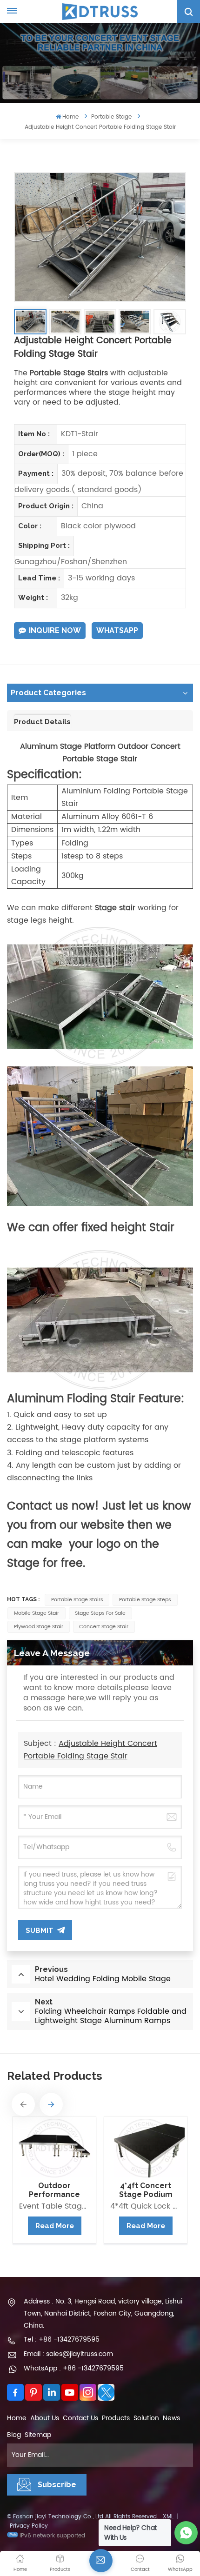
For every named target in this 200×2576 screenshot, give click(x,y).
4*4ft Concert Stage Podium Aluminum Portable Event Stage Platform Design (146, 2190)
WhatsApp (117, 630)
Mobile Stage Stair (37, 1613)
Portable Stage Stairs (77, 1600)
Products (116, 2418)
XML (168, 2517)
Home (70, 117)
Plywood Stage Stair (39, 1627)
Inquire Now (55, 630)
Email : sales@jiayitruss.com (68, 2354)
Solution (146, 2418)
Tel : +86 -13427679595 (62, 2340)
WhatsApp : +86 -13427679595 (74, 2368)
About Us (45, 2418)
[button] (23, 2104)
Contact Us (80, 2418)
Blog (14, 2435)
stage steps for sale (100, 1613)
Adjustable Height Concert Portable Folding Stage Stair (90, 1750)
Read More (55, 2226)
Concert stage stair (104, 1627)
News (171, 2418)
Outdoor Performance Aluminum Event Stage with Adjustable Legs (54, 2190)
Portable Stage (111, 117)
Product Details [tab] (42, 722)
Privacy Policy (29, 2526)
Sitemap (38, 2435)
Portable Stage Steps (145, 1600)
